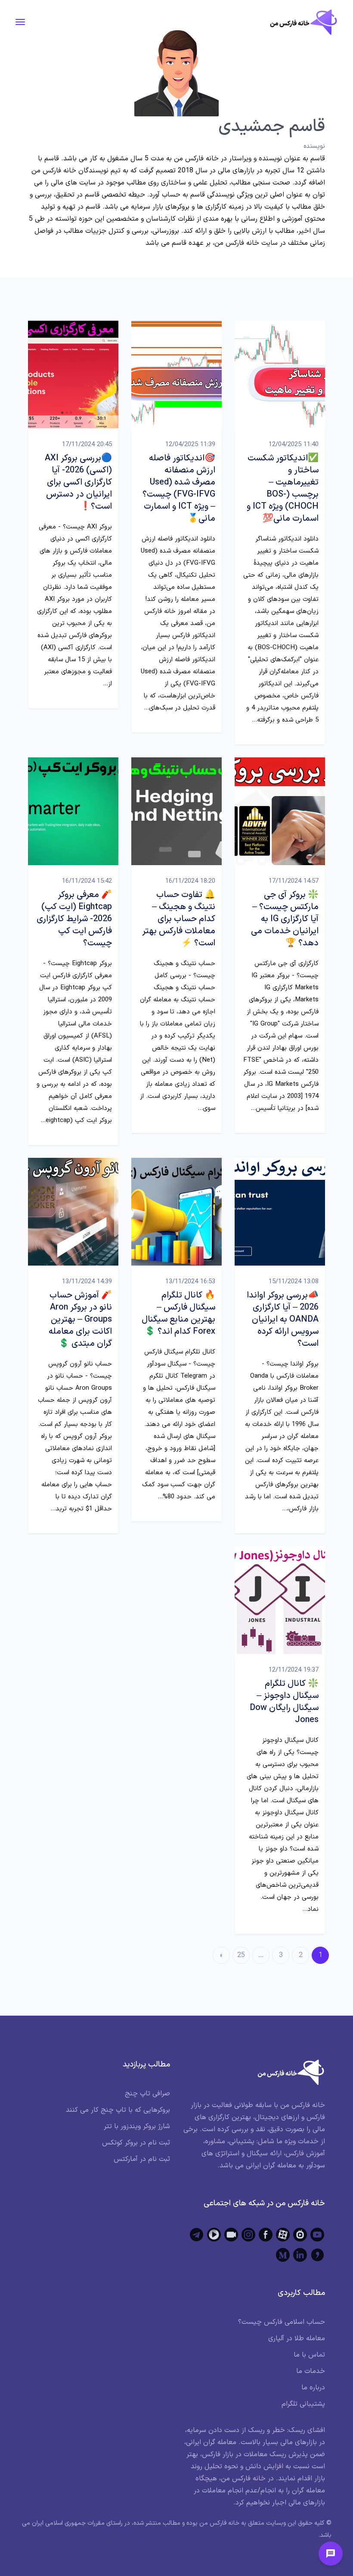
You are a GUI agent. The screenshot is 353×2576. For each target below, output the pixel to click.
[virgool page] (317, 2255)
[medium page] (283, 2255)
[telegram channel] (197, 2235)
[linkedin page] (300, 2255)
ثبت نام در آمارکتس (142, 2159)
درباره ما (313, 2388)
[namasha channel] (300, 2235)
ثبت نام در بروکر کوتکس (136, 2143)
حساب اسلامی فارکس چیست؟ (282, 2322)
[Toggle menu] (331, 2554)
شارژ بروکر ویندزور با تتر (137, 2126)
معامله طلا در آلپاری (297, 2338)
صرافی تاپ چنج (147, 2094)
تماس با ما (309, 2355)
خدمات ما (311, 2371)
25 (241, 1955)
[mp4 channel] (214, 2235)
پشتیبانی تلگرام (303, 2404)
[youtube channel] (317, 2235)
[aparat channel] (283, 2235)
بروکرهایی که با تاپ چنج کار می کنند (118, 2110)
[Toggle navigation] (20, 22)
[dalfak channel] (231, 2235)
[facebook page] (266, 2235)
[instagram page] (248, 2235)
